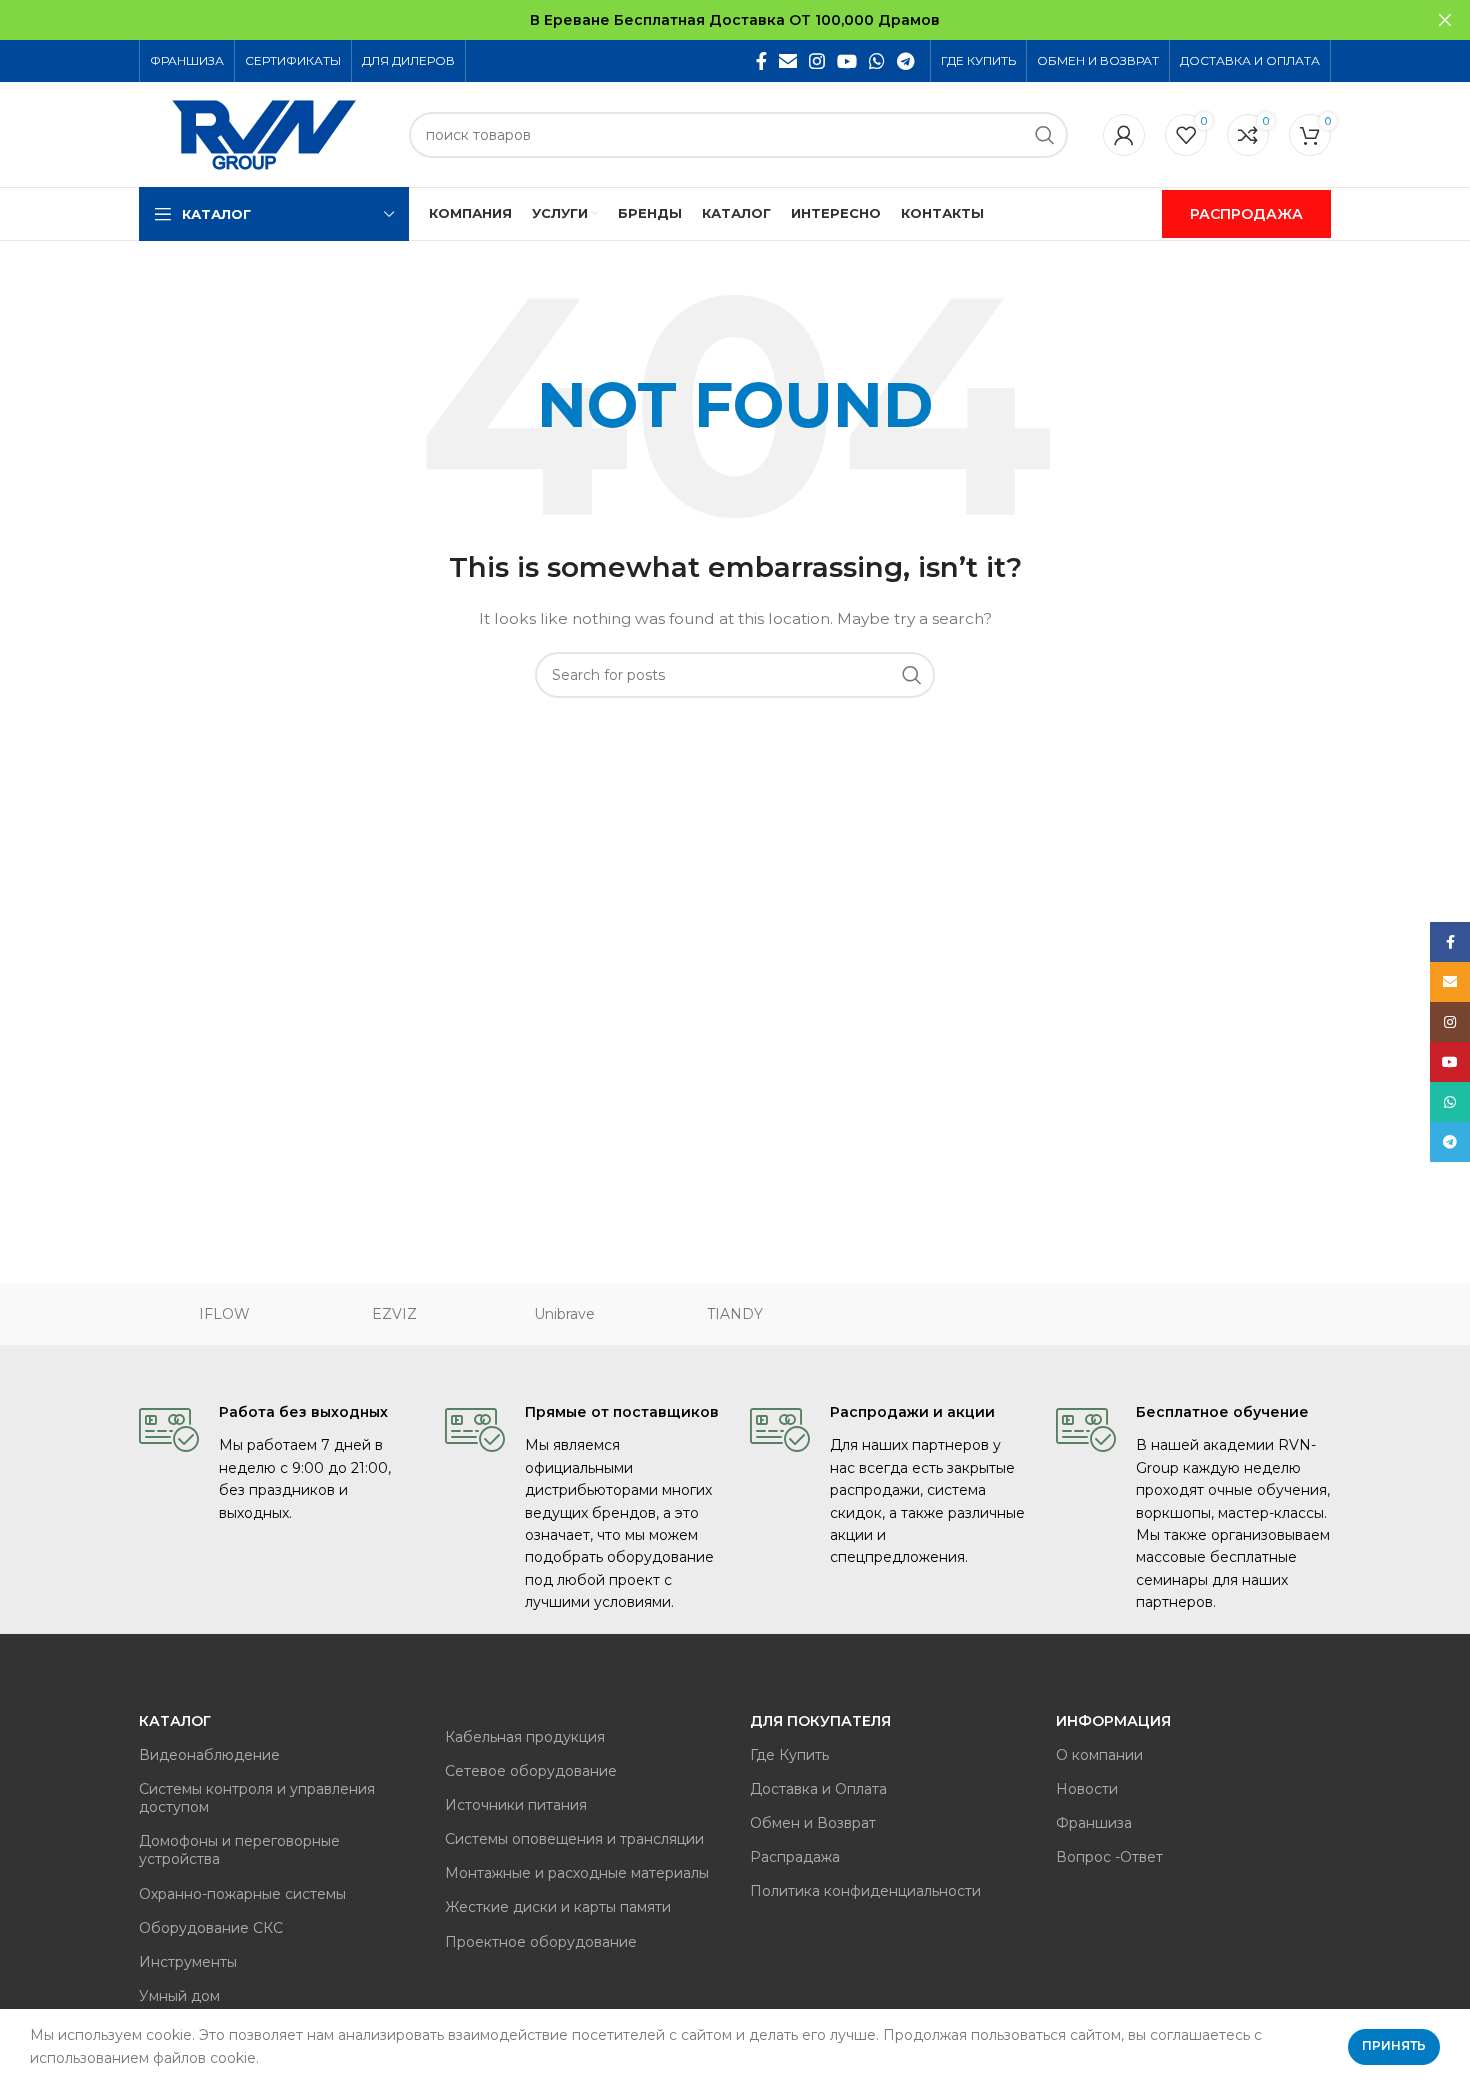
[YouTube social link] (847, 61)
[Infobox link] (277, 1462)
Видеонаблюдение (209, 1755)
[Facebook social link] (761, 61)
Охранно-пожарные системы (242, 1894)
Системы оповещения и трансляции (574, 1839)
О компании (1099, 1755)
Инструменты (188, 1962)
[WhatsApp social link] (877, 61)
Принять (1394, 2045)
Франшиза (1094, 1823)
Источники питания (516, 1805)
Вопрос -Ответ (1109, 1857)
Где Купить (789, 1755)
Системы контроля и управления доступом (257, 1798)
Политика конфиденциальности (865, 1891)
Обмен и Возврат (813, 1823)
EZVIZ (394, 1314)
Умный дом (179, 1996)
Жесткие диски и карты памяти (558, 1907)
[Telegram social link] (905, 61)
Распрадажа (795, 1857)
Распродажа (1246, 214)
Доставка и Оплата (818, 1789)
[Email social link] (788, 61)
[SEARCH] (1045, 135)
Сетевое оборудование (531, 1771)
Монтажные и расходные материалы (577, 1873)
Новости (1087, 1789)
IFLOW (224, 1314)
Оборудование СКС (211, 1928)
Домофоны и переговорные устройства (239, 1850)
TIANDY (735, 1314)
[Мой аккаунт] (1124, 135)
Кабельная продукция (525, 1737)
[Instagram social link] (817, 61)
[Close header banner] (1445, 20)
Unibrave (564, 1314)
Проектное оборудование (541, 1942)
